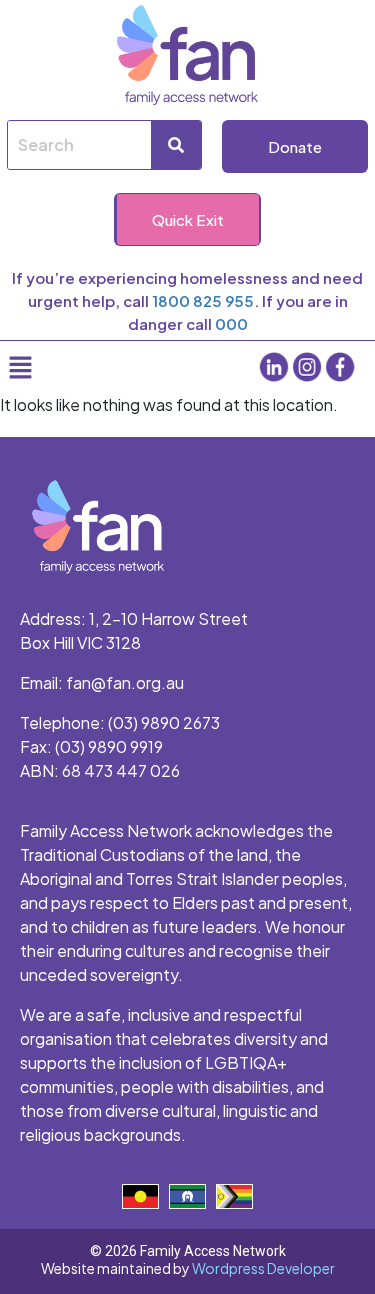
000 (231, 323)
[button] (84, 367)
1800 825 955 (203, 300)
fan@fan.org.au (125, 682)
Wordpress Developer (263, 1268)
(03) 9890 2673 (164, 722)
